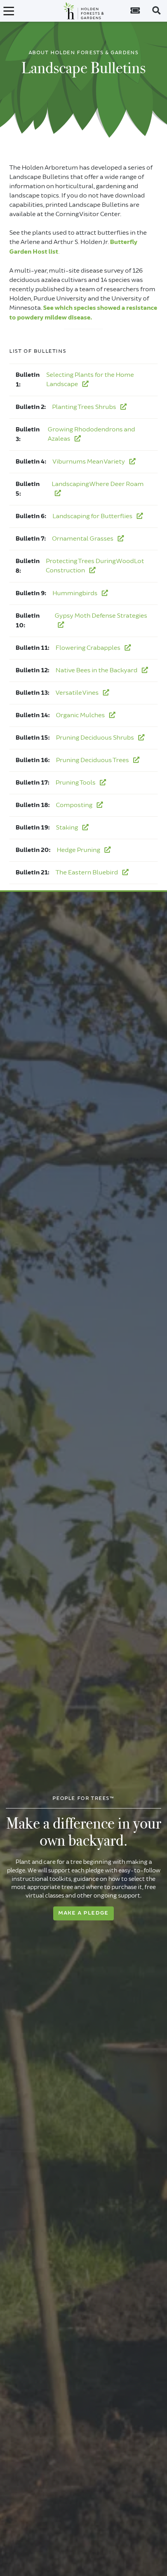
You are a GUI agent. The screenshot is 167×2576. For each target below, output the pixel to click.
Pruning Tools (76, 783)
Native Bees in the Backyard (97, 670)
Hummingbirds (76, 593)
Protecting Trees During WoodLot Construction (95, 566)
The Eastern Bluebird (87, 872)
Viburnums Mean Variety (89, 462)
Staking (68, 828)
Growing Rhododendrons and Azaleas (91, 434)
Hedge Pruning (79, 850)
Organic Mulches (81, 715)
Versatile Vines (78, 693)
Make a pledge (83, 1913)
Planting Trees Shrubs (85, 407)
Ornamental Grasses (83, 539)
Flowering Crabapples (89, 648)
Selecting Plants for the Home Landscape (90, 380)
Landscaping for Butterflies (93, 516)
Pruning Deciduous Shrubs (96, 738)
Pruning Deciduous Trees (93, 760)
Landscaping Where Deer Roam (98, 484)
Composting (75, 805)
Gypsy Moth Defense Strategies (101, 616)
